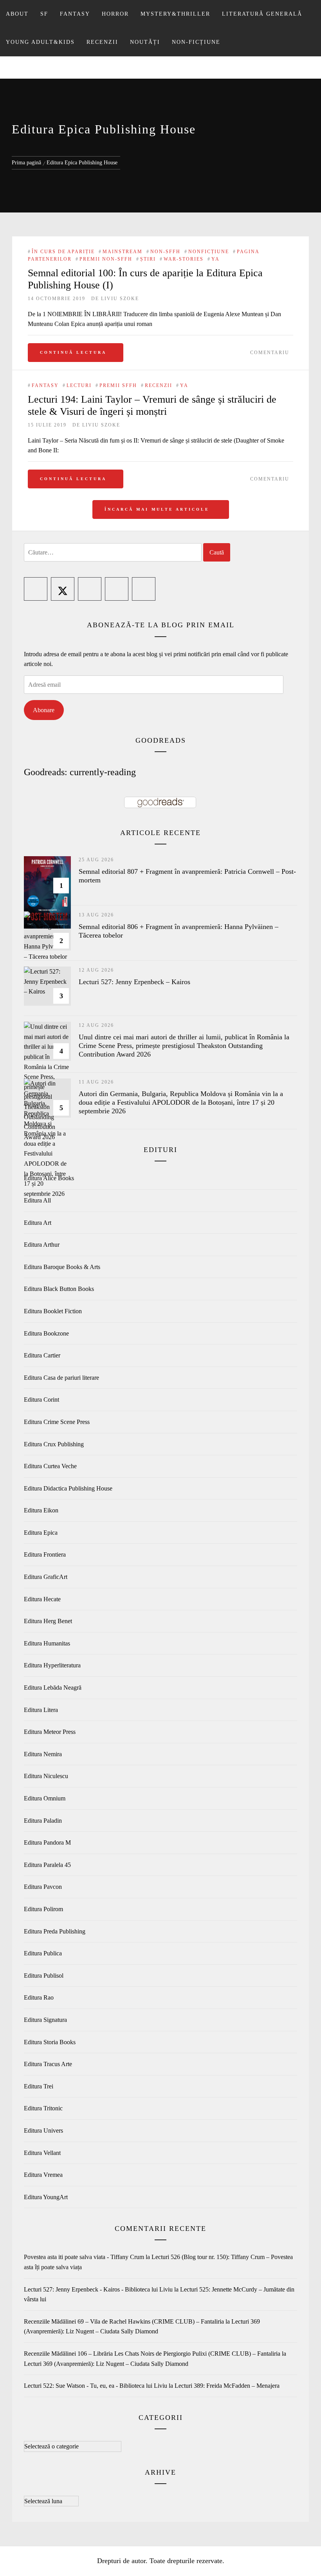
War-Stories (184, 259)
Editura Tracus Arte (48, 2064)
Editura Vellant (42, 2153)
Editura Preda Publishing (55, 1931)
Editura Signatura (45, 2020)
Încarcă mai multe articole (158, 509)
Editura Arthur (42, 1245)
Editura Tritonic (43, 2108)
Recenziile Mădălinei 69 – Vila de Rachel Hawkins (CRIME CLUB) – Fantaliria (124, 2321)
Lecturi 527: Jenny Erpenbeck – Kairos (134, 982)
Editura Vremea (43, 2175)
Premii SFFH (118, 385)
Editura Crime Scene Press (57, 1422)
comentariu (270, 353)
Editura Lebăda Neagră (53, 1688)
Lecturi (79, 385)
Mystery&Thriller (175, 14)
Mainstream (123, 252)
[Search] (308, 10)
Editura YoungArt (46, 2197)
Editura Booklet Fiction (53, 1311)
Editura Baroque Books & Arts (62, 1267)
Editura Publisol (44, 1976)
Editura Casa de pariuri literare (61, 1378)
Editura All (37, 1200)
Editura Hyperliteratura (52, 1665)
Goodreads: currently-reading (80, 772)
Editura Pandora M (47, 1842)
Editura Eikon (41, 1510)
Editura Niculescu (46, 1776)
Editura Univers (43, 2130)
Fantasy (75, 14)
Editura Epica (41, 1533)
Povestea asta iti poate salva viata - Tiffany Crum (84, 2257)
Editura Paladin (43, 1821)
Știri (148, 259)
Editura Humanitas (47, 1643)
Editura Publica (43, 1953)
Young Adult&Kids (40, 42)
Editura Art (38, 1223)
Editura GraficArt (46, 1577)
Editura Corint (41, 1400)
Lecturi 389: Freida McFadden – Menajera (227, 2386)
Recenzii (102, 42)
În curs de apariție (63, 252)
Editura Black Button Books (59, 1289)
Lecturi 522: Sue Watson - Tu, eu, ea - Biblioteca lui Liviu (96, 2386)
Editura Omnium (45, 1798)
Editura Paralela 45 (47, 1865)
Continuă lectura (73, 352)
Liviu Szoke (120, 299)
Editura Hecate (42, 1599)
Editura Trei (39, 2086)
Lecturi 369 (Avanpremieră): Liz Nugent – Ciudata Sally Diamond (106, 2364)
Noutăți (145, 42)
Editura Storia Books (50, 2042)
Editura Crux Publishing (54, 1444)
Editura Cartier (42, 1355)
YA (216, 259)
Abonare (44, 710)
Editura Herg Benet (48, 1621)
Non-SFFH (165, 252)
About (17, 14)
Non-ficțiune (196, 42)
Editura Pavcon (43, 1887)
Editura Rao (39, 1997)
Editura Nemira (43, 1754)
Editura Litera (41, 1710)
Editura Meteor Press (50, 1732)
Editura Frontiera (45, 1554)
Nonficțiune (209, 252)
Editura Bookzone (46, 1333)
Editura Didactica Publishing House (68, 1488)
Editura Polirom (43, 1909)
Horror (115, 14)
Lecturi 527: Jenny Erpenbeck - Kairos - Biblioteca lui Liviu (98, 2289)
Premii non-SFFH (106, 259)
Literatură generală (262, 14)
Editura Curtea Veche (50, 1466)
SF (44, 14)
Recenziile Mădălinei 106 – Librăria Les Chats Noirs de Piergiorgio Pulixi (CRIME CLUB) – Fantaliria (152, 2354)
